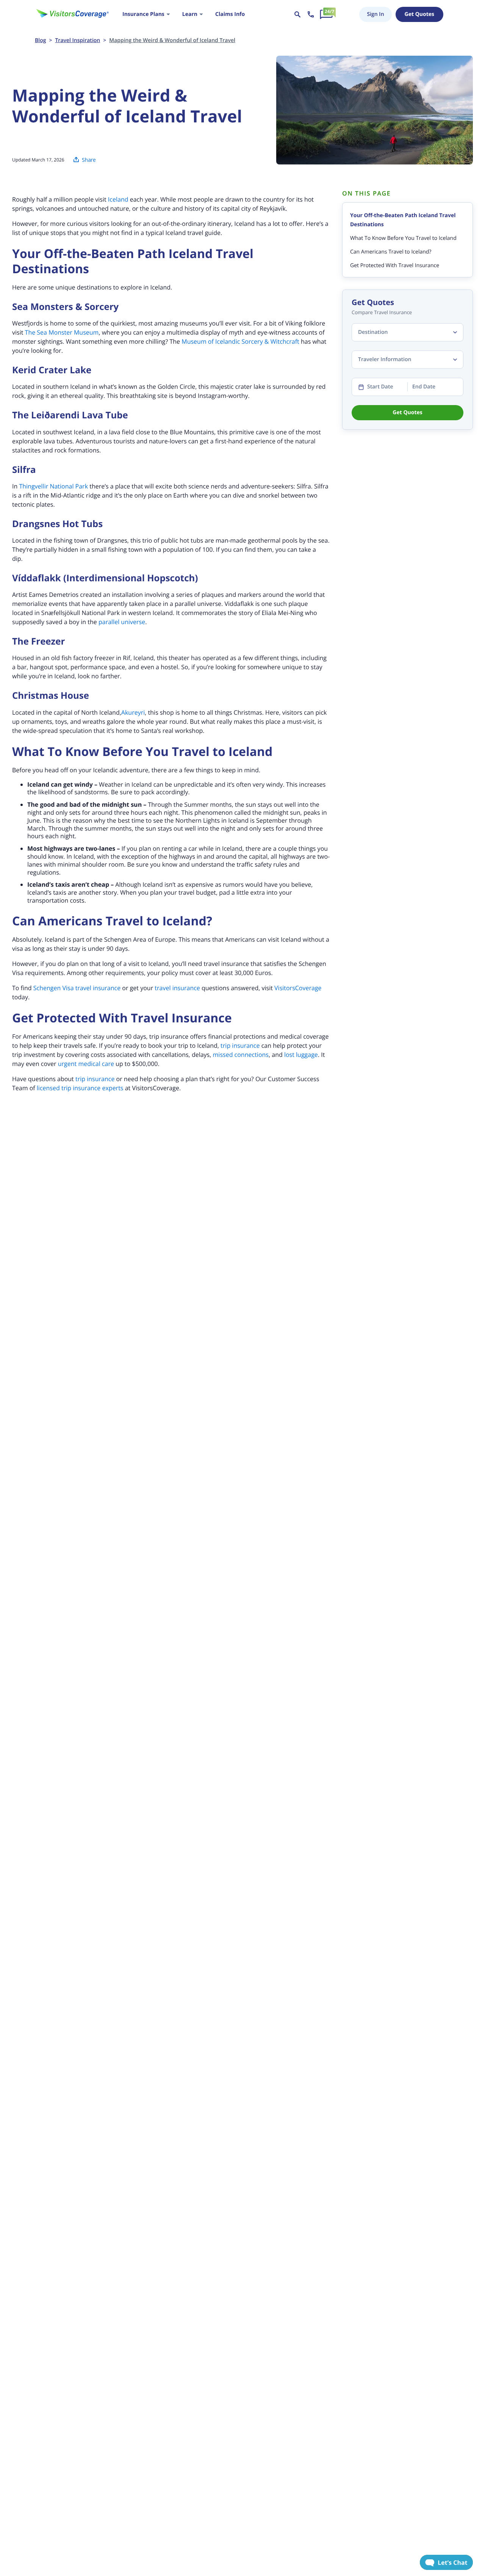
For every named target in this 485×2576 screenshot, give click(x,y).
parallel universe (122, 622)
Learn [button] (190, 14)
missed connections (241, 1055)
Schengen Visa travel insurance (77, 988)
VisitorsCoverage (298, 988)
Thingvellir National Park (53, 486)
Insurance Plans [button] (143, 14)
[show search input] (297, 14)
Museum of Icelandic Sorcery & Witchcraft (240, 341)
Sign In (375, 14)
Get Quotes (419, 14)
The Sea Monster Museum (62, 332)
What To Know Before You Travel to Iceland (403, 238)
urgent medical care (86, 1064)
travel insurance (177, 988)
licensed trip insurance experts (80, 1088)
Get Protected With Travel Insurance (395, 265)
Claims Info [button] (230, 14)
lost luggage (301, 1055)
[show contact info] (311, 14)
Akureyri (133, 712)
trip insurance (240, 1045)
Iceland (118, 199)
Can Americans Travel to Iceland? (391, 252)
